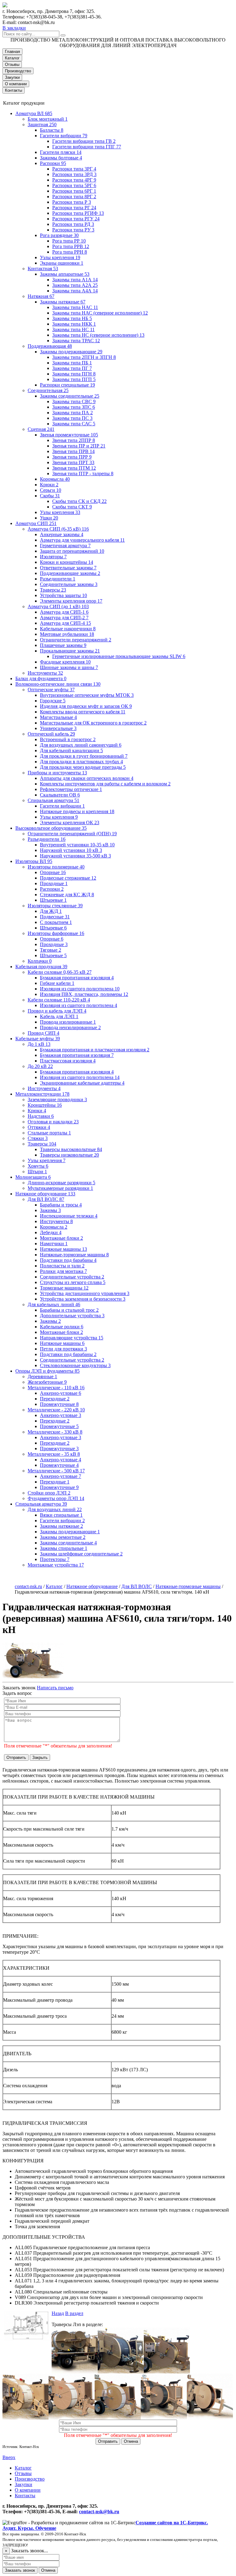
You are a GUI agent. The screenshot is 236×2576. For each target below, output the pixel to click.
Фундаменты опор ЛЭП (56, 1498)
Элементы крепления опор (71, 601)
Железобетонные (47, 1382)
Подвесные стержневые (68, 878)
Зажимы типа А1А (75, 280)
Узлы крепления (60, 257)
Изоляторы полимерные (56, 867)
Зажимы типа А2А (75, 285)
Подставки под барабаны (68, 1260)
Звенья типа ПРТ (73, 462)
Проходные (54, 883)
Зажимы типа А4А (75, 291)
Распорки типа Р (72, 202)
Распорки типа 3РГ (74, 169)
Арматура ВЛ (34, 113)
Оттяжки (39, 1127)
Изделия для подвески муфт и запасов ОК (86, 706)
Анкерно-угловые (61, 1393)
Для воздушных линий (55, 1509)
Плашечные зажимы (63, 645)
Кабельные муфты (38, 1039)
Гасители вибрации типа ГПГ (87, 147)
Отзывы (12, 64)
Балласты (52, 130)
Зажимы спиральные (64, 1548)
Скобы (50, 496)
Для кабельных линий (54, 1304)
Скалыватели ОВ (60, 795)
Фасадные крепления (65, 662)
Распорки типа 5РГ (74, 185)
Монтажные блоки (61, 1238)
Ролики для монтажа (63, 1271)
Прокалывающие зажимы (70, 651)
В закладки (14, 28)
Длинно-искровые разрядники (61, 1183)
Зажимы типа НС (73, 329)
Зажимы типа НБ (72, 318)
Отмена (131, 2441)
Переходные (55, 1399)
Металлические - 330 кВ (55, 1432)
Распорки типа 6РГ (74, 191)
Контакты (14, 90)
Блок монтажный (48, 119)
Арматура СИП (36, 523)
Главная (12, 52)
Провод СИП (43, 1033)
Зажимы (50, 1210)
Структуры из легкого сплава (73, 1282)
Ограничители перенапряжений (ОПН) (72, 834)
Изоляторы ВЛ (34, 861)
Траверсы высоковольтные (71, 1149)
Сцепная (41, 429)
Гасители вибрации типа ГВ (84, 141)
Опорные (53, 872)
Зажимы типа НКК (74, 324)
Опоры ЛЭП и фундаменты (47, 1371)
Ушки (49, 518)
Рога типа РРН (70, 252)
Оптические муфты (51, 690)
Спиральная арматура (53, 800)
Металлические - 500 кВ (56, 1471)
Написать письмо (55, 1688)
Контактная (43, 269)
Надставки (41, 1116)
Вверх (9, 2457)
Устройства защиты (63, 595)
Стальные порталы (49, 1133)
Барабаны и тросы (61, 1205)
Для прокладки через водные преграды (83, 767)
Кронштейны (45, 1105)
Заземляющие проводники (57, 1099)
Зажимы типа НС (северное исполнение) (98, 335)
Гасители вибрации (64, 136)
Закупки (12, 77)
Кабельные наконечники (68, 629)
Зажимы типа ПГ (72, 368)
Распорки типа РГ (74, 208)
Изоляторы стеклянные (55, 906)
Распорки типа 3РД (74, 174)
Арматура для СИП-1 (64, 612)
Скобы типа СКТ (72, 507)
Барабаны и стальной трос (69, 1310)
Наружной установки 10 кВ (71, 850)
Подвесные (55, 917)
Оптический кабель (51, 734)
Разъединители (58, 579)
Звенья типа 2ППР (74, 440)
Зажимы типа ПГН (74, 374)
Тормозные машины (64, 1288)
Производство (18, 71)
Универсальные (58, 728)
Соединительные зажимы (69, 584)
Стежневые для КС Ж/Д (67, 895)
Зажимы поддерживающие (71, 352)
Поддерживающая (50, 346)
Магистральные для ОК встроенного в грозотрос (93, 723)
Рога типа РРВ (71, 246)
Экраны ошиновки (62, 263)
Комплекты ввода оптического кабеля (83, 712)
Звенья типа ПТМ (74, 468)
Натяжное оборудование (45, 1194)
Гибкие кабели (57, 983)
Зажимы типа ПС (72, 418)
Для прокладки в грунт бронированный (84, 756)
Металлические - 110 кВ (56, 1388)
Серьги (51, 490)
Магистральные (58, 717)
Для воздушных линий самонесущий (81, 745)
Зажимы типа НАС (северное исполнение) (100, 313)
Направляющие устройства (72, 1338)
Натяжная (41, 296)
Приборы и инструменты (57, 773)
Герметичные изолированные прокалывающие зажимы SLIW (119, 656)
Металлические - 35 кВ (54, 1454)
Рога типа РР (69, 241)
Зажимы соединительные (70, 396)
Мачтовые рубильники (67, 634)
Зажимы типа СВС (74, 401)
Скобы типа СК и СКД (79, 501)
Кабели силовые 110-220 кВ (59, 1000)
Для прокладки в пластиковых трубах (81, 762)
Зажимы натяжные (63, 302)
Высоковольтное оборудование (51, 828)
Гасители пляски (61, 152)
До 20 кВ (40, 1066)
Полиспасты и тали (62, 1266)
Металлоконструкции (42, 1094)
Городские (53, 701)
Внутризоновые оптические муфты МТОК (87, 695)
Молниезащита (33, 1177)
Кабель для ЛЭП (59, 1016)
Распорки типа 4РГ (74, 180)
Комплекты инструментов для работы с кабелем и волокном (105, 784)
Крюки (49, 485)
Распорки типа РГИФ (78, 213)
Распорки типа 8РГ (74, 197)
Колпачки (40, 961)
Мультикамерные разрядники (60, 1188)
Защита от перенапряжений (72, 551)
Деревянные (42, 1376)
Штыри (37, 1172)
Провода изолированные (68, 1022)
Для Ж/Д (51, 911)
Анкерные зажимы (62, 534)
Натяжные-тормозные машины (74, 1255)
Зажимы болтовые (61, 158)
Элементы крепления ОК (70, 823)
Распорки (53, 163)
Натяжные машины (63, 1249)
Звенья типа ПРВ (73, 451)
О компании (16, 84)
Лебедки (51, 1232)
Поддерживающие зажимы (70, 573)
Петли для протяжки (63, 1349)
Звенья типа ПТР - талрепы (83, 473)
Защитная (42, 124)
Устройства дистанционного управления (85, 1293)
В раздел (74, 2313)
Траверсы (53, 590)
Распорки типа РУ (73, 230)
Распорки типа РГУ (76, 219)
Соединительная (48, 390)
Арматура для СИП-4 (65, 623)
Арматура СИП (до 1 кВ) (58, 606)
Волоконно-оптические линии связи (58, 684)
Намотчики (54, 1244)
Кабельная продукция (41, 967)
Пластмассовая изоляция (68, 1061)
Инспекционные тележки (69, 1216)
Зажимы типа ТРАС (76, 341)
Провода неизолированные (70, 1027)
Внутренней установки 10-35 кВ (77, 845)
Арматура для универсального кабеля (82, 540)
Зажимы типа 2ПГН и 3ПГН (84, 357)
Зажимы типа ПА (73, 413)
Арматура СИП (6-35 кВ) (58, 529)
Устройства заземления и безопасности (83, 1299)
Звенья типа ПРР (72, 457)
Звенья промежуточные (69, 435)
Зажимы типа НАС (75, 307)
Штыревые (53, 900)
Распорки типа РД (73, 224)
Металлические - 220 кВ (56, 1410)
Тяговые (51, 950)
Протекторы (55, 1559)
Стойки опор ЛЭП (49, 1493)
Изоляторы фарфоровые (56, 933)
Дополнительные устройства (72, 1316)
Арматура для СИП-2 (64, 618)
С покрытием (56, 922)
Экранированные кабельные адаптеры (82, 1083)
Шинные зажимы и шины (69, 667)
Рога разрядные (59, 235)
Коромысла (55, 479)
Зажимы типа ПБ (72, 363)
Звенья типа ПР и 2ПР (79, 446)
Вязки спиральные (61, 1515)
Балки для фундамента (41, 678)
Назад (58, 2313)
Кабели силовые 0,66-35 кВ (60, 972)
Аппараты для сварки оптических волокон (87, 778)
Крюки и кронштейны (67, 562)
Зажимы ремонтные (63, 1537)
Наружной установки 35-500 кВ (75, 856)
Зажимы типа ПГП (74, 379)
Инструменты (45, 673)
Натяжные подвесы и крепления (77, 811)
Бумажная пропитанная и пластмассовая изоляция (95, 1050)
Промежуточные (59, 1404)
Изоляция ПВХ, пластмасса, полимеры (84, 994)
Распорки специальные (67, 385)
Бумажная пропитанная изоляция (77, 978)
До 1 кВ (39, 1044)
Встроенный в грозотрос (68, 739)
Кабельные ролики (62, 1327)
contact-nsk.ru (28, 1586)
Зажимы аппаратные (65, 274)
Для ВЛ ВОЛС (46, 1199)
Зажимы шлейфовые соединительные (81, 1554)
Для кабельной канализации (71, 750)
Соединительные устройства (72, 1277)
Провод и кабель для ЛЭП (57, 1011)
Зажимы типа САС (74, 424)
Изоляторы (53, 557)
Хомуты (38, 1166)
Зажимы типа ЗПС (74, 407)
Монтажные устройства (56, 1565)
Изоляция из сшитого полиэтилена (80, 989)
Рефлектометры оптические (71, 789)
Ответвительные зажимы (68, 568)
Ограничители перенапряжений (76, 640)
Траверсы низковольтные (69, 1155)
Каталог (12, 58)
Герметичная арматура (65, 546)
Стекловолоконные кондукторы (75, 1365)
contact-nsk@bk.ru (99, 2512)
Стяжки (38, 1138)
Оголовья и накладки (53, 1122)
